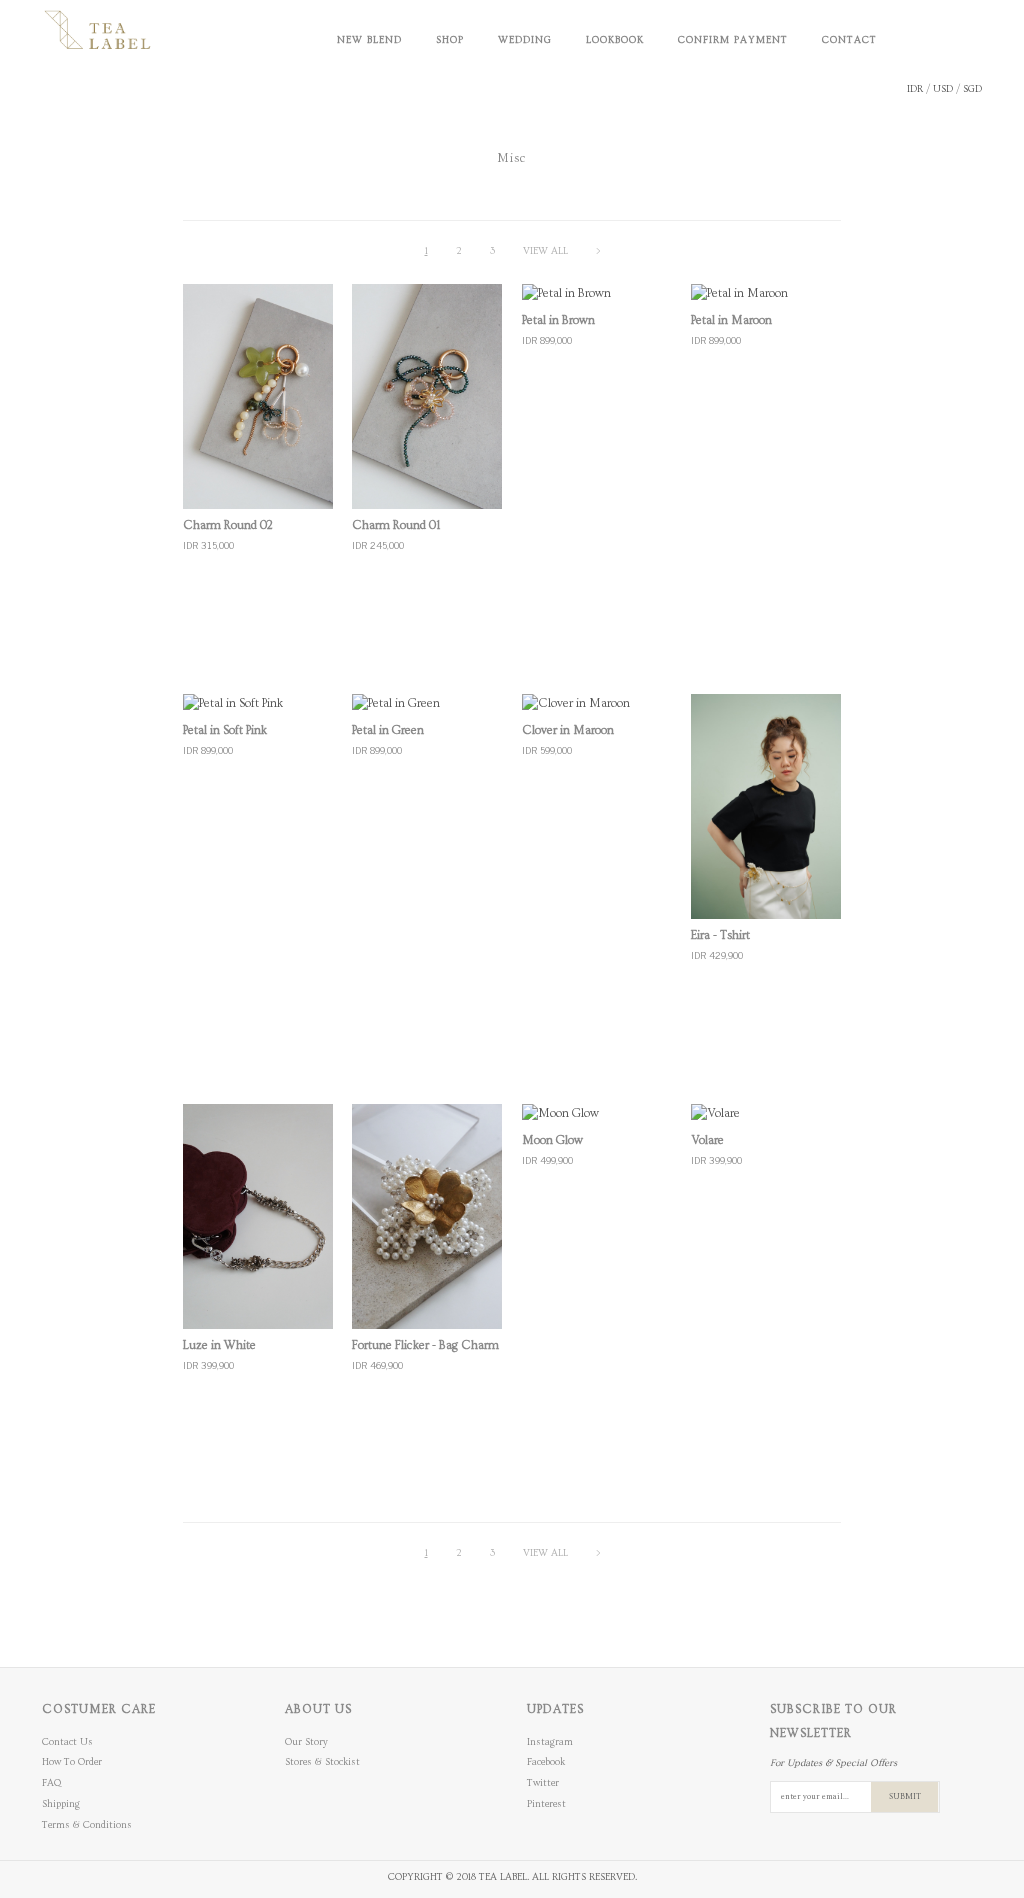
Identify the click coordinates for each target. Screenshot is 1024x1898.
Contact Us (67, 1742)
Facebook (546, 1762)
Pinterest (546, 1804)
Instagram (550, 1742)
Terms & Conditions (87, 1825)
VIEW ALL (545, 251)
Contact (849, 40)
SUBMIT (905, 1796)
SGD (972, 89)
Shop (450, 40)
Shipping (61, 1804)
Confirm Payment (733, 40)
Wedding (525, 40)
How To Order (72, 1762)
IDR (915, 89)
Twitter (543, 1783)
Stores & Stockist (322, 1762)
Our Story (306, 1742)
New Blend (369, 40)
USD (943, 89)
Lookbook (615, 40)
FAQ (51, 1783)
